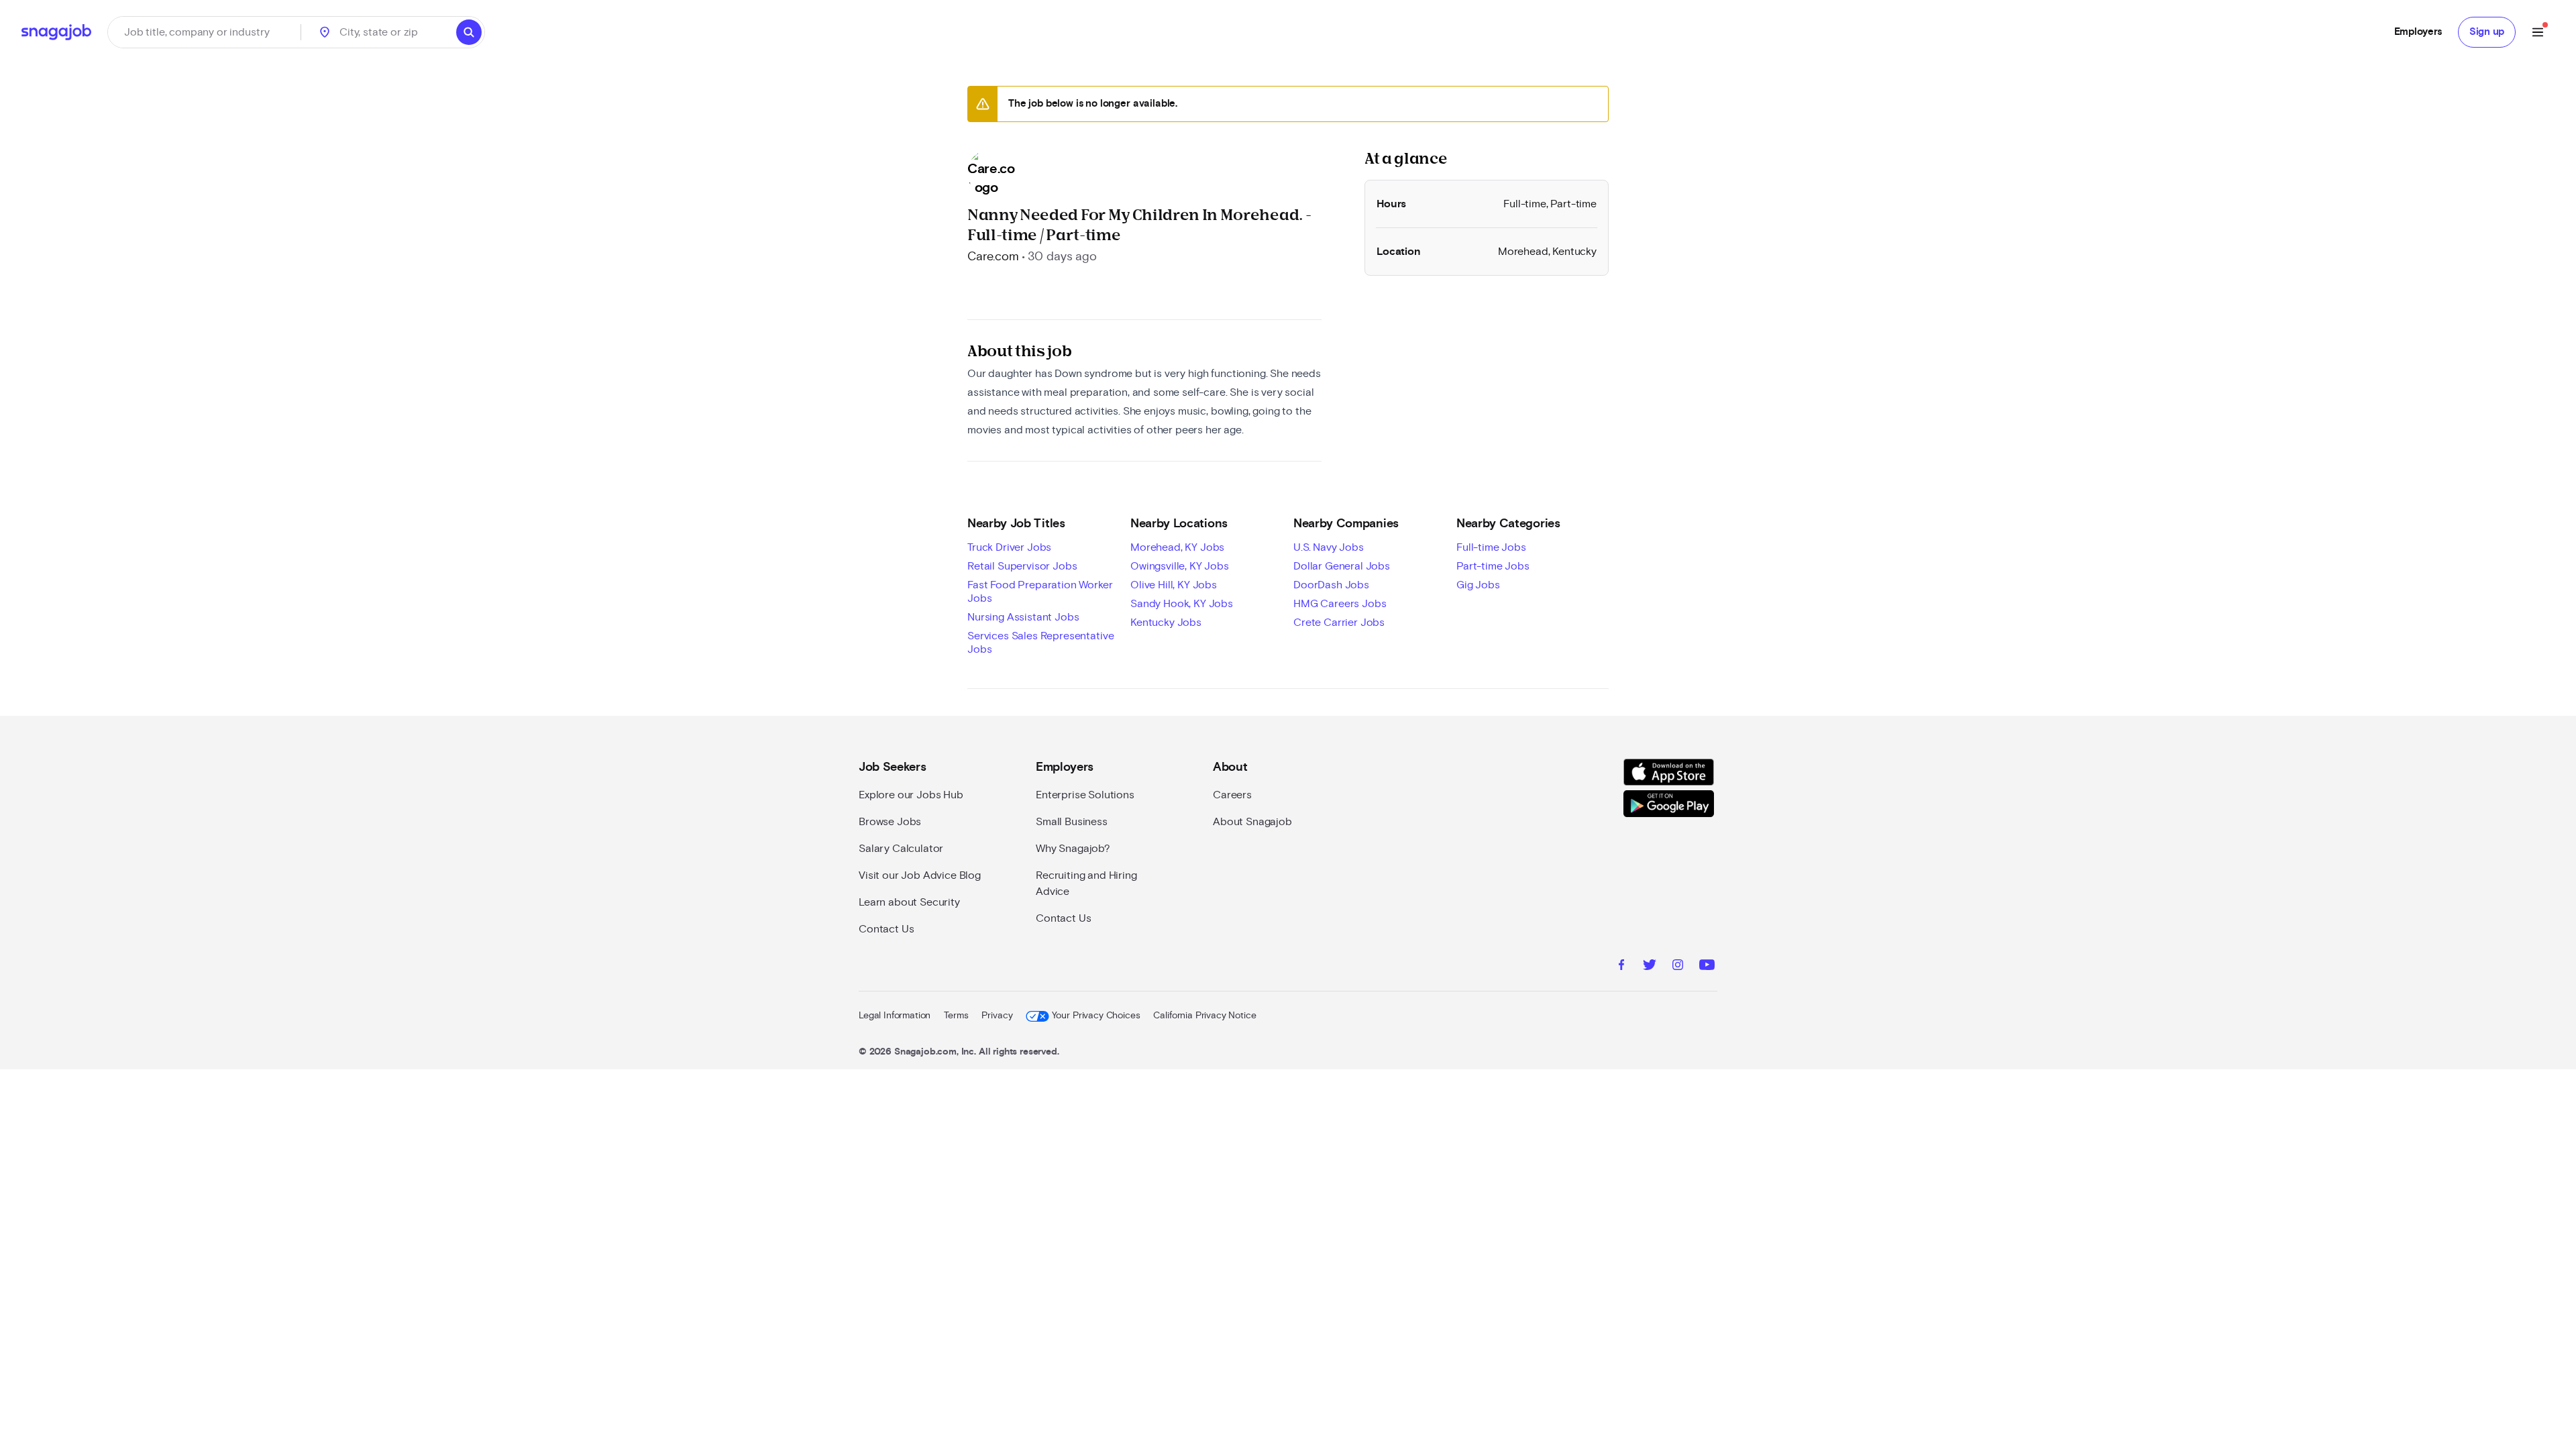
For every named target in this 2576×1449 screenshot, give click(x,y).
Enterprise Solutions (1085, 795)
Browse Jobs (890, 822)
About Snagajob (1252, 822)
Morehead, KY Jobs (1177, 547)
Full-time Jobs (1491, 547)
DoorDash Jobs (1331, 585)
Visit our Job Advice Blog (920, 875)
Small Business (1072, 822)
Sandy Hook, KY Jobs (1182, 604)
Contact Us (886, 929)
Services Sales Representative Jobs (1040, 643)
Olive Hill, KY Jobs (1174, 585)
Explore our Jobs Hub (911, 795)
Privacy (997, 1016)
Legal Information (895, 1016)
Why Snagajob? (1073, 849)
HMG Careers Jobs (1340, 604)
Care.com (993, 257)
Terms (956, 1016)
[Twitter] (1650, 967)
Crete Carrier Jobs (1339, 623)
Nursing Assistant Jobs (1023, 617)
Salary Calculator (901, 849)
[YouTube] (1707, 967)
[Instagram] (1678, 967)
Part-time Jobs (1493, 566)
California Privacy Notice (1204, 1016)
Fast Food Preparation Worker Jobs (1040, 592)
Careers (1232, 795)
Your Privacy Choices (1096, 1016)
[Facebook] (1621, 967)
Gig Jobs (1478, 585)
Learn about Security (909, 902)
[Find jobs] (469, 32)
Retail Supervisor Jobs (1022, 566)
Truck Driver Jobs (1009, 547)
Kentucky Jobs (1166, 623)
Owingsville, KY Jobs (1180, 566)
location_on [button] (325, 32)
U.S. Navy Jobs (1329, 547)
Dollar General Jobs (1342, 566)
